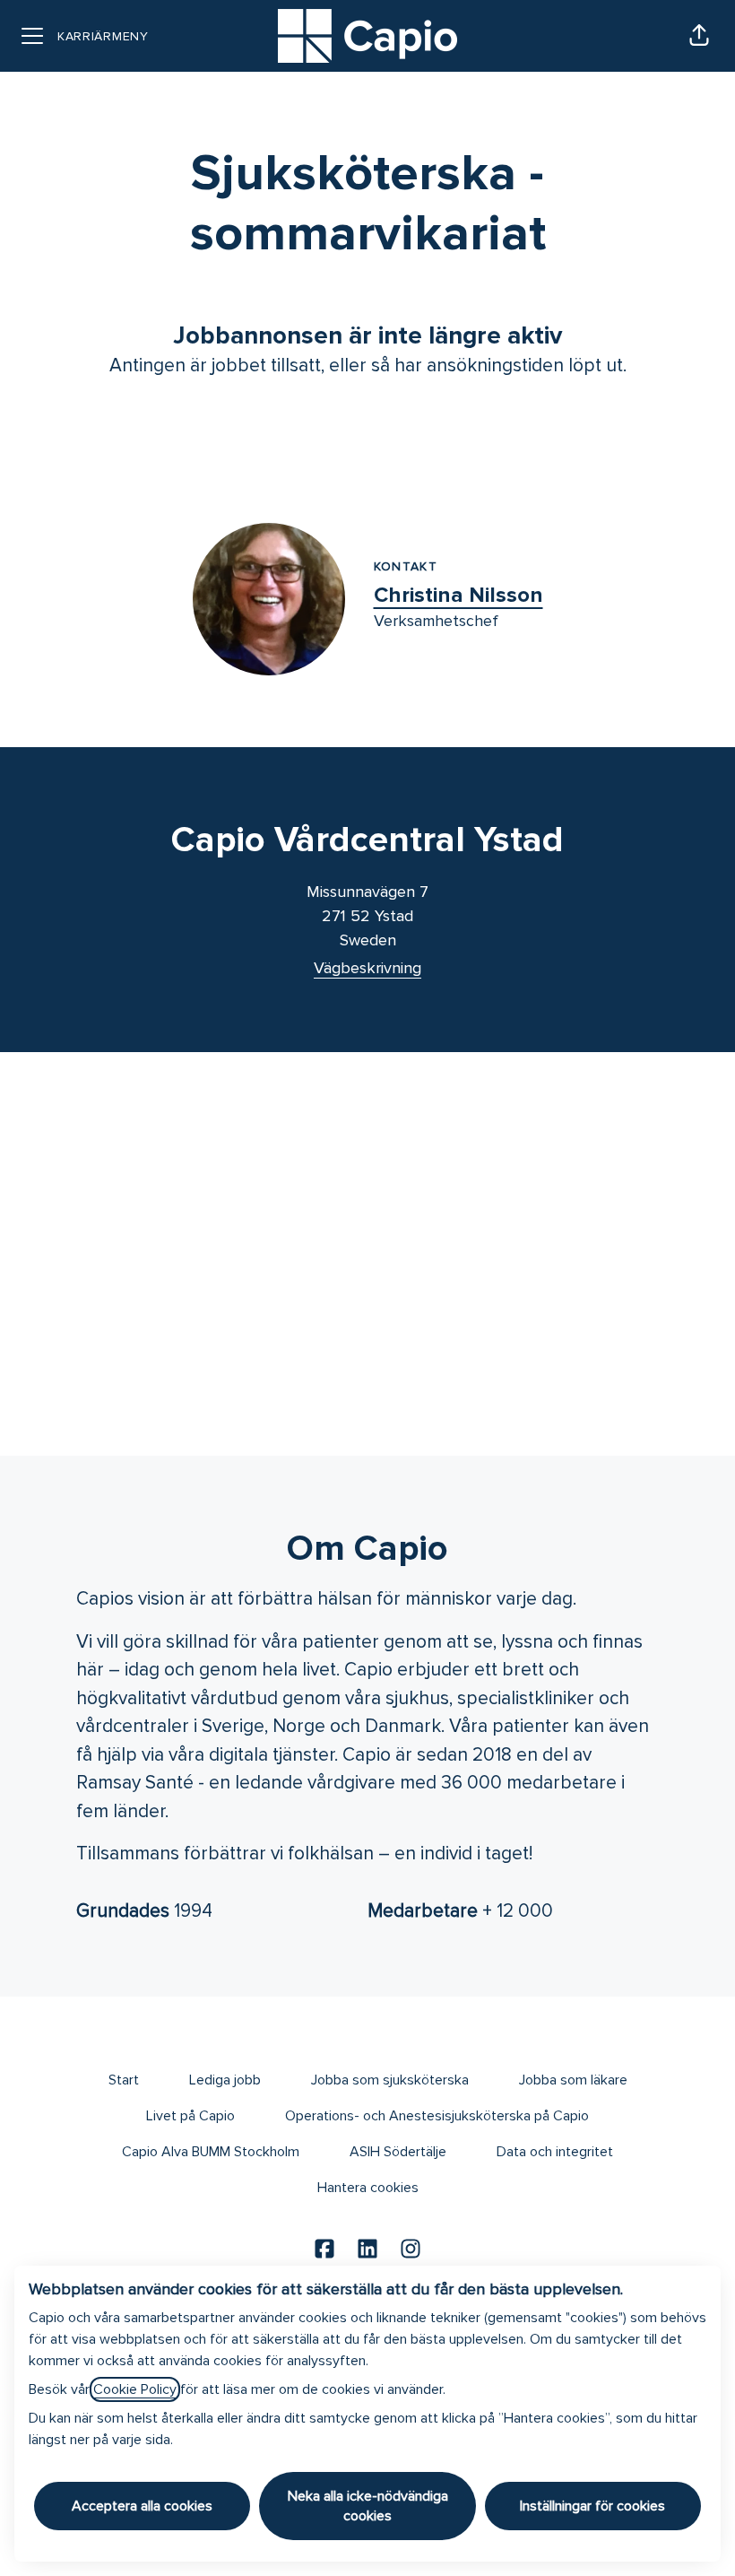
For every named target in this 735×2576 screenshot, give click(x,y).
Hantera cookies (368, 2188)
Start (124, 2080)
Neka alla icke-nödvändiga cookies (368, 2506)
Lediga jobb (225, 2080)
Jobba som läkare (573, 2080)
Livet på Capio (190, 2116)
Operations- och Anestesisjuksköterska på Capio (437, 2116)
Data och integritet (555, 2152)
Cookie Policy (135, 2389)
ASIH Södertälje (398, 2152)
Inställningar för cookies (592, 2506)
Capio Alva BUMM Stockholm (211, 2152)
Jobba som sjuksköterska (390, 2080)
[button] (699, 36)
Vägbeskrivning (367, 968)
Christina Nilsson (458, 595)
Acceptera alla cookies (142, 2506)
